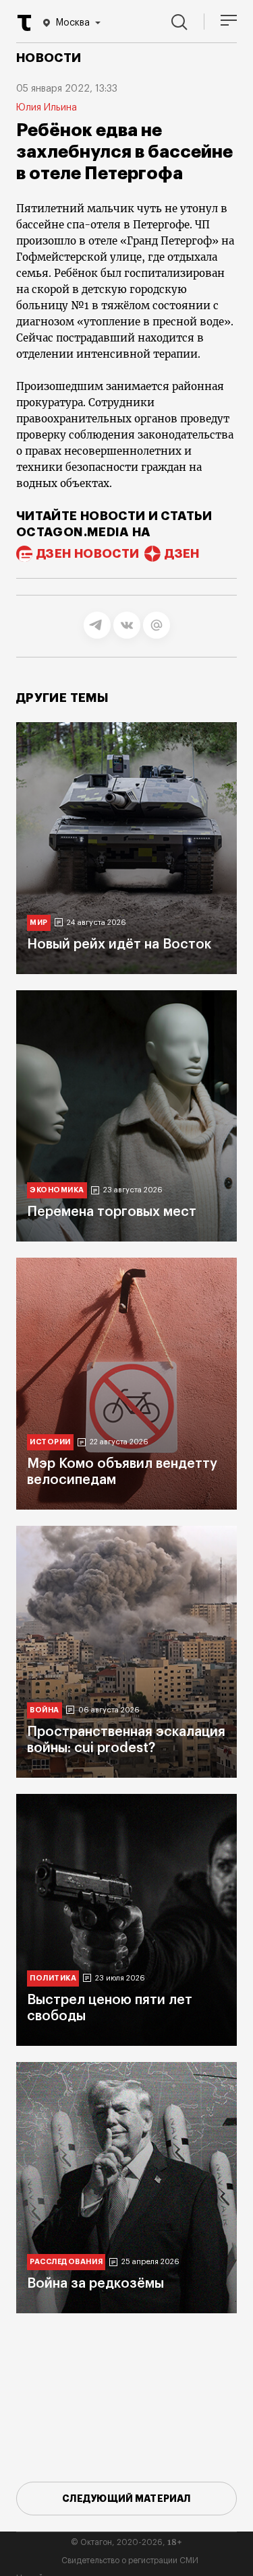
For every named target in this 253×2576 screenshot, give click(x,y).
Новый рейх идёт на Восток (119, 944)
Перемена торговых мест (112, 1212)
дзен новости (88, 554)
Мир (39, 923)
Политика (53, 1978)
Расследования (66, 2262)
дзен (182, 554)
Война (45, 1710)
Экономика (57, 1190)
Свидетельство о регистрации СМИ (130, 2561)
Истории (50, 1442)
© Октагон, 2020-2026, (126, 2542)
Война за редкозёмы (95, 2284)
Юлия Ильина (47, 108)
